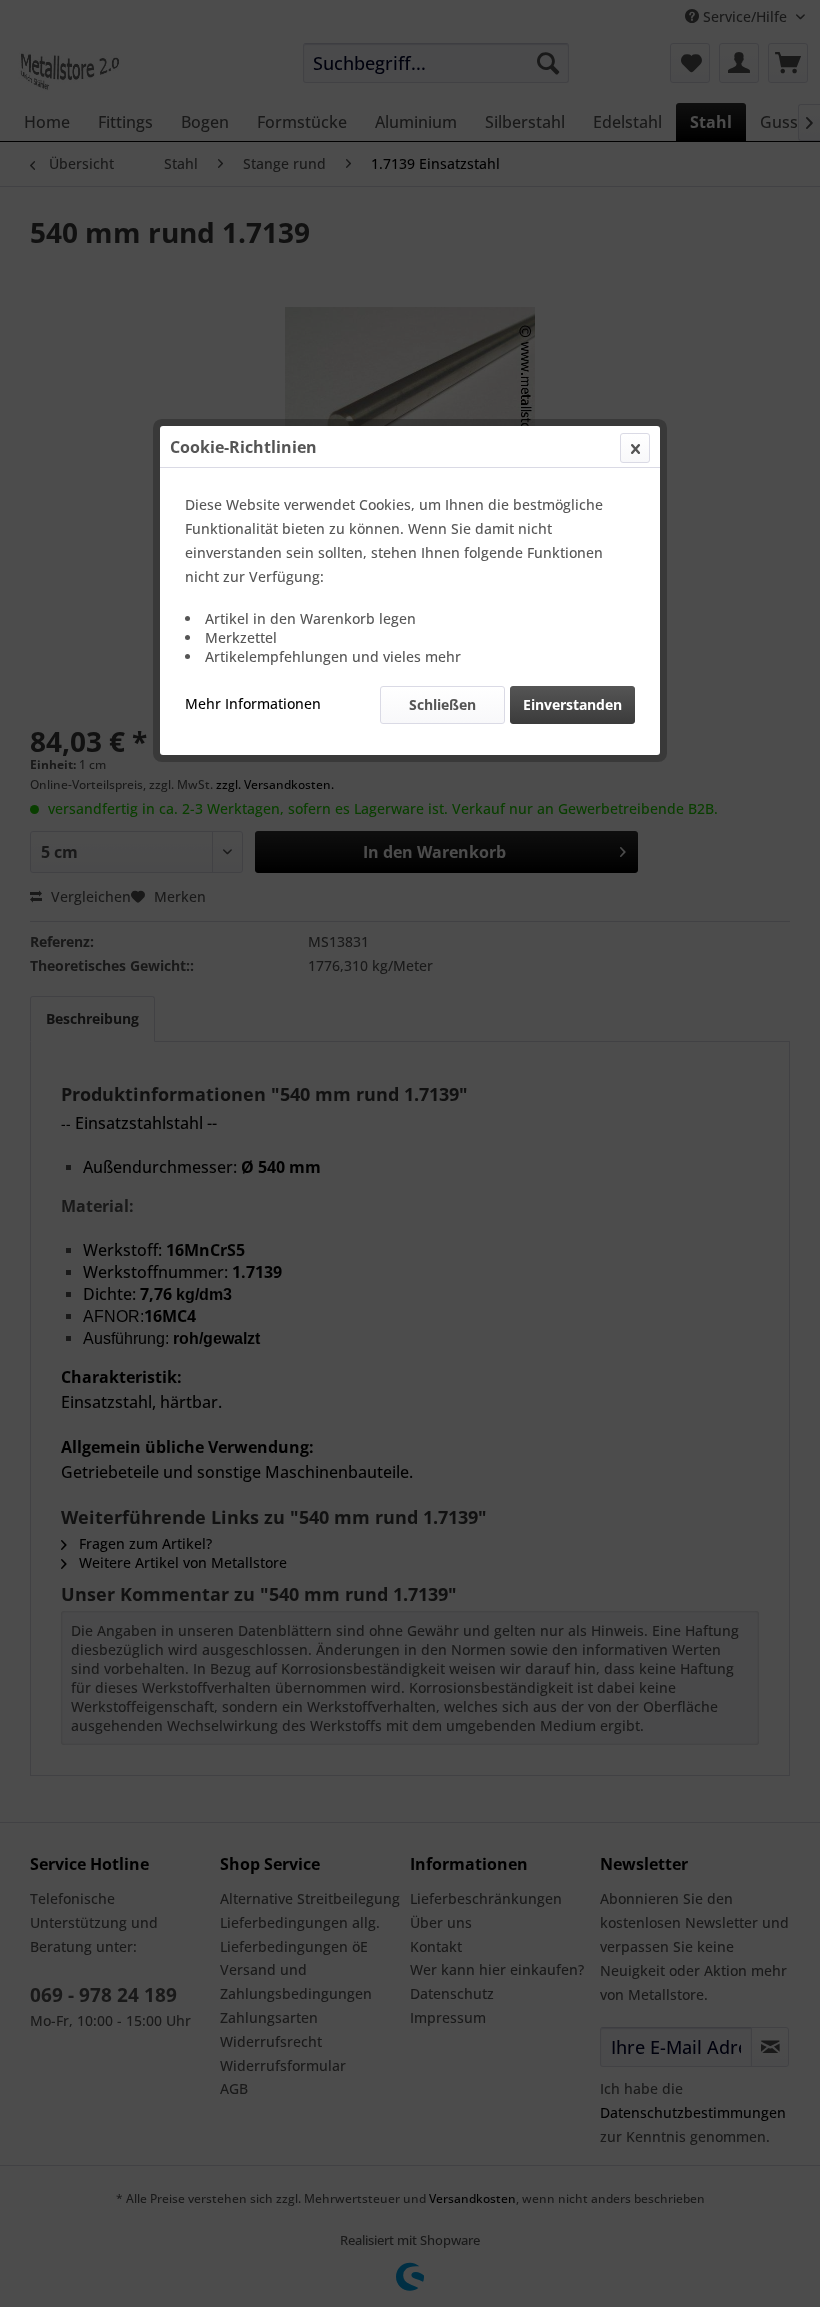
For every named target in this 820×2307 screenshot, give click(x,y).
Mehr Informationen (253, 703)
